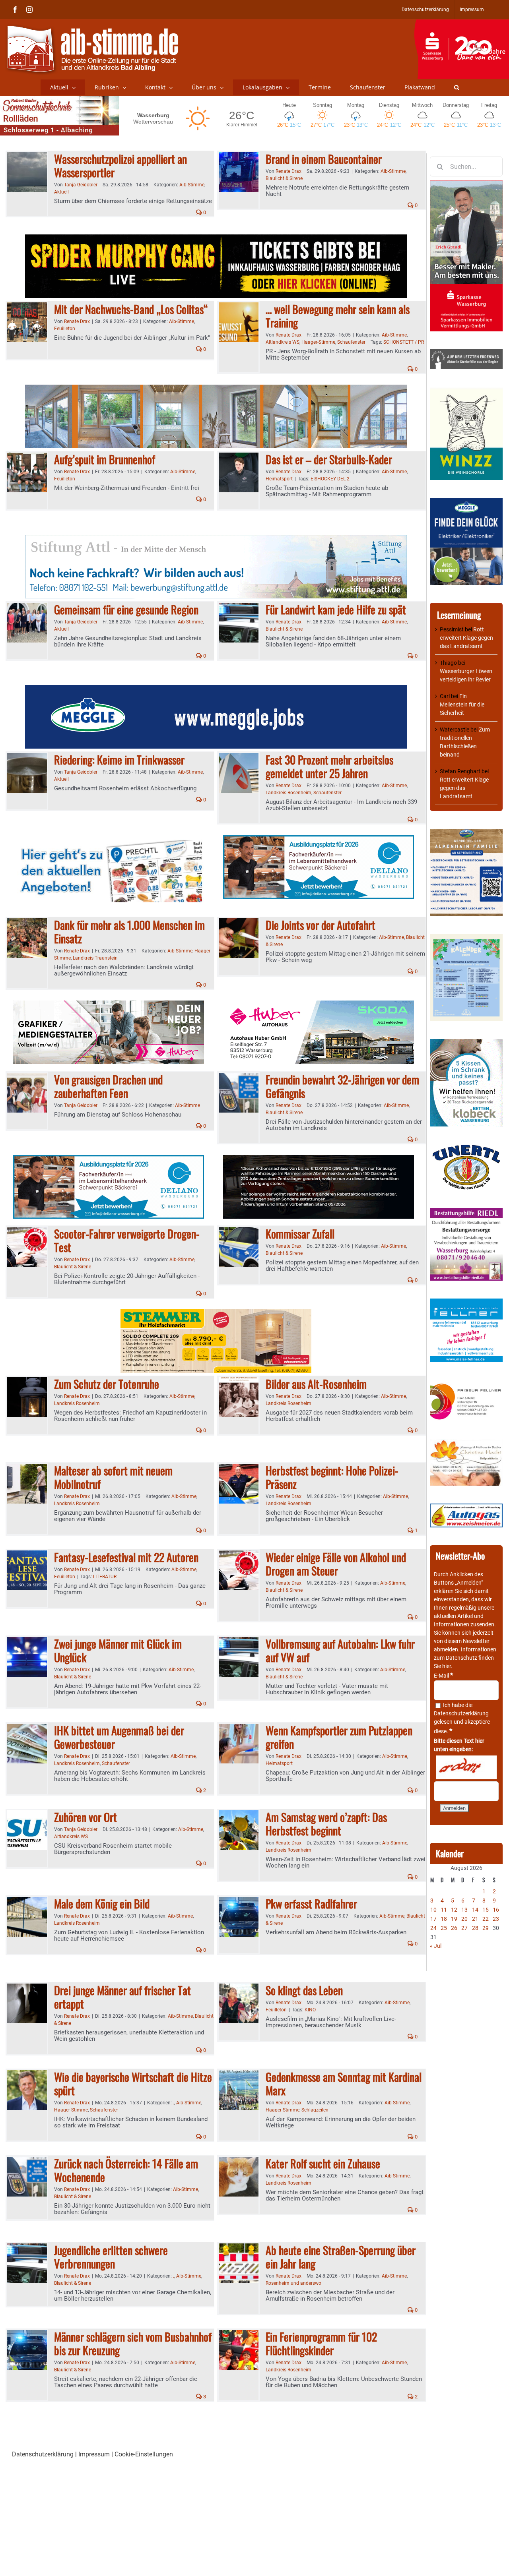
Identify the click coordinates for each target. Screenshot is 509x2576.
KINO (310, 2010)
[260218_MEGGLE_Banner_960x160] (216, 690)
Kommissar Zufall (300, 1234)
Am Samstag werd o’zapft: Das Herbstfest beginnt (326, 1824)
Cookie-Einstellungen (144, 2454)
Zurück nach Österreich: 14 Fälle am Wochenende (126, 2170)
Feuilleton (65, 329)
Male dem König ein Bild (102, 1903)
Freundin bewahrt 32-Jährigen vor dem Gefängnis (342, 1086)
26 (454, 1928)
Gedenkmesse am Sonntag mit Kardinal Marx (344, 2083)
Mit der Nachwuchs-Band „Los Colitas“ (131, 309)
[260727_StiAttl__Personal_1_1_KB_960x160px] (216, 539)
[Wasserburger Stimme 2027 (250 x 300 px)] (466, 833)
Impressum (94, 2454)
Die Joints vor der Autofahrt (321, 925)
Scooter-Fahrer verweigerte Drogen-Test (127, 1240)
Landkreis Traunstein (95, 958)
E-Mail (443, 1676)
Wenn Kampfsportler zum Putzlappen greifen (339, 1737)
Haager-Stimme (318, 342)
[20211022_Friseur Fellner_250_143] (466, 1384)
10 (433, 1910)
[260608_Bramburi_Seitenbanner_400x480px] (466, 938)
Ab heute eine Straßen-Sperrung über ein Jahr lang (341, 2257)
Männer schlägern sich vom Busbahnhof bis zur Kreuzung (133, 2343)
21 (475, 1919)
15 (486, 1910)
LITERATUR (105, 1577)
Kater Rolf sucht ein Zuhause (323, 2163)
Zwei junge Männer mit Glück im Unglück (118, 1650)
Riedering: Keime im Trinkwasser (119, 760)
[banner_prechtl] (109, 840)
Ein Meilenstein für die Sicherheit (462, 704)
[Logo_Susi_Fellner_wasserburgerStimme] (466, 1303)
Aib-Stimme (192, 185)
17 (433, 1919)
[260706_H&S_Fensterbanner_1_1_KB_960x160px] (216, 389)
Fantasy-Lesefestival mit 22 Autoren (126, 1557)
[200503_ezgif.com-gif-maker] (466, 1043)
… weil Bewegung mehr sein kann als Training (338, 316)
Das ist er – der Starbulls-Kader (329, 459)
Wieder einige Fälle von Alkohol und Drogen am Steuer (336, 1564)
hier (447, 1666)
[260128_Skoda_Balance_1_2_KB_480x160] (319, 1005)
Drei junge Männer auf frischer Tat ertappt (122, 1997)
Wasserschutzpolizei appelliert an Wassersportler (120, 165)
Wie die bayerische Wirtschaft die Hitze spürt (133, 2083)
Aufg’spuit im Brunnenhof (105, 459)
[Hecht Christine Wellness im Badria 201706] (466, 1443)
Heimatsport (279, 479)
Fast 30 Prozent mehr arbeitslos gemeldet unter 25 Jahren (329, 766)
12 (454, 1910)
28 (475, 1928)
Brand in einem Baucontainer (324, 159)
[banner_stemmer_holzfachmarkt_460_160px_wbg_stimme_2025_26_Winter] (216, 1314)
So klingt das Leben (304, 1990)
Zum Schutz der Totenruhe (107, 1384)
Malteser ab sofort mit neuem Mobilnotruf (113, 1477)
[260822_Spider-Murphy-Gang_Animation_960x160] (216, 239)
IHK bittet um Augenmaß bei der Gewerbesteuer (119, 1737)
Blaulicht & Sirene (284, 178)
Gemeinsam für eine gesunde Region (126, 609)
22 (486, 1919)
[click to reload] (466, 1767)
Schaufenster (351, 342)
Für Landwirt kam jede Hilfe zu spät (336, 609)
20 (464, 1919)
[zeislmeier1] (466, 1508)
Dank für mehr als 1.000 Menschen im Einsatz (129, 932)
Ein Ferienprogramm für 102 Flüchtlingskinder (321, 2343)
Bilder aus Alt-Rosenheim (316, 1384)
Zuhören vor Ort (85, 1817)
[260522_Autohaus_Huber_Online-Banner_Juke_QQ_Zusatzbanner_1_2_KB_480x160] (319, 1160)
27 (464, 1928)
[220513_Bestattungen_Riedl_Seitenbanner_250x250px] (466, 1212)
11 (444, 1910)
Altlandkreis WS (283, 342)
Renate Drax (288, 171)
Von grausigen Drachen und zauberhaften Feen (108, 1086)
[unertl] (466, 1148)
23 (496, 1919)
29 (486, 1928)
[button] (457, 87)
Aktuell (61, 192)
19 (454, 1919)
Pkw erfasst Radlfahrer (311, 1903)
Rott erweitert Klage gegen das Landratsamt (466, 638)
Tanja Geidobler (81, 185)
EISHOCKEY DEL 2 (330, 479)
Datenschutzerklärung (461, 1713)
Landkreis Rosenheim (288, 793)
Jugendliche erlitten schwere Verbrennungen (111, 2257)
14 (475, 1910)
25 (444, 1928)
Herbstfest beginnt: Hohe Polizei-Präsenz (332, 1477)
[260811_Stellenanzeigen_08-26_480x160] (109, 1005)
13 (464, 1910)
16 (496, 1910)
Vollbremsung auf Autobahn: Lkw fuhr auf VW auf (340, 1650)
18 (444, 1919)
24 (433, 1928)
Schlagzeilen (315, 2110)
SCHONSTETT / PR (404, 342)
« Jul (436, 1946)
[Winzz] (466, 391)
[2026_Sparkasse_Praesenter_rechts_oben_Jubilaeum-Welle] (461, 23)
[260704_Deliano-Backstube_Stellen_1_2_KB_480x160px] (319, 840)
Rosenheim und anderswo (293, 2283)
